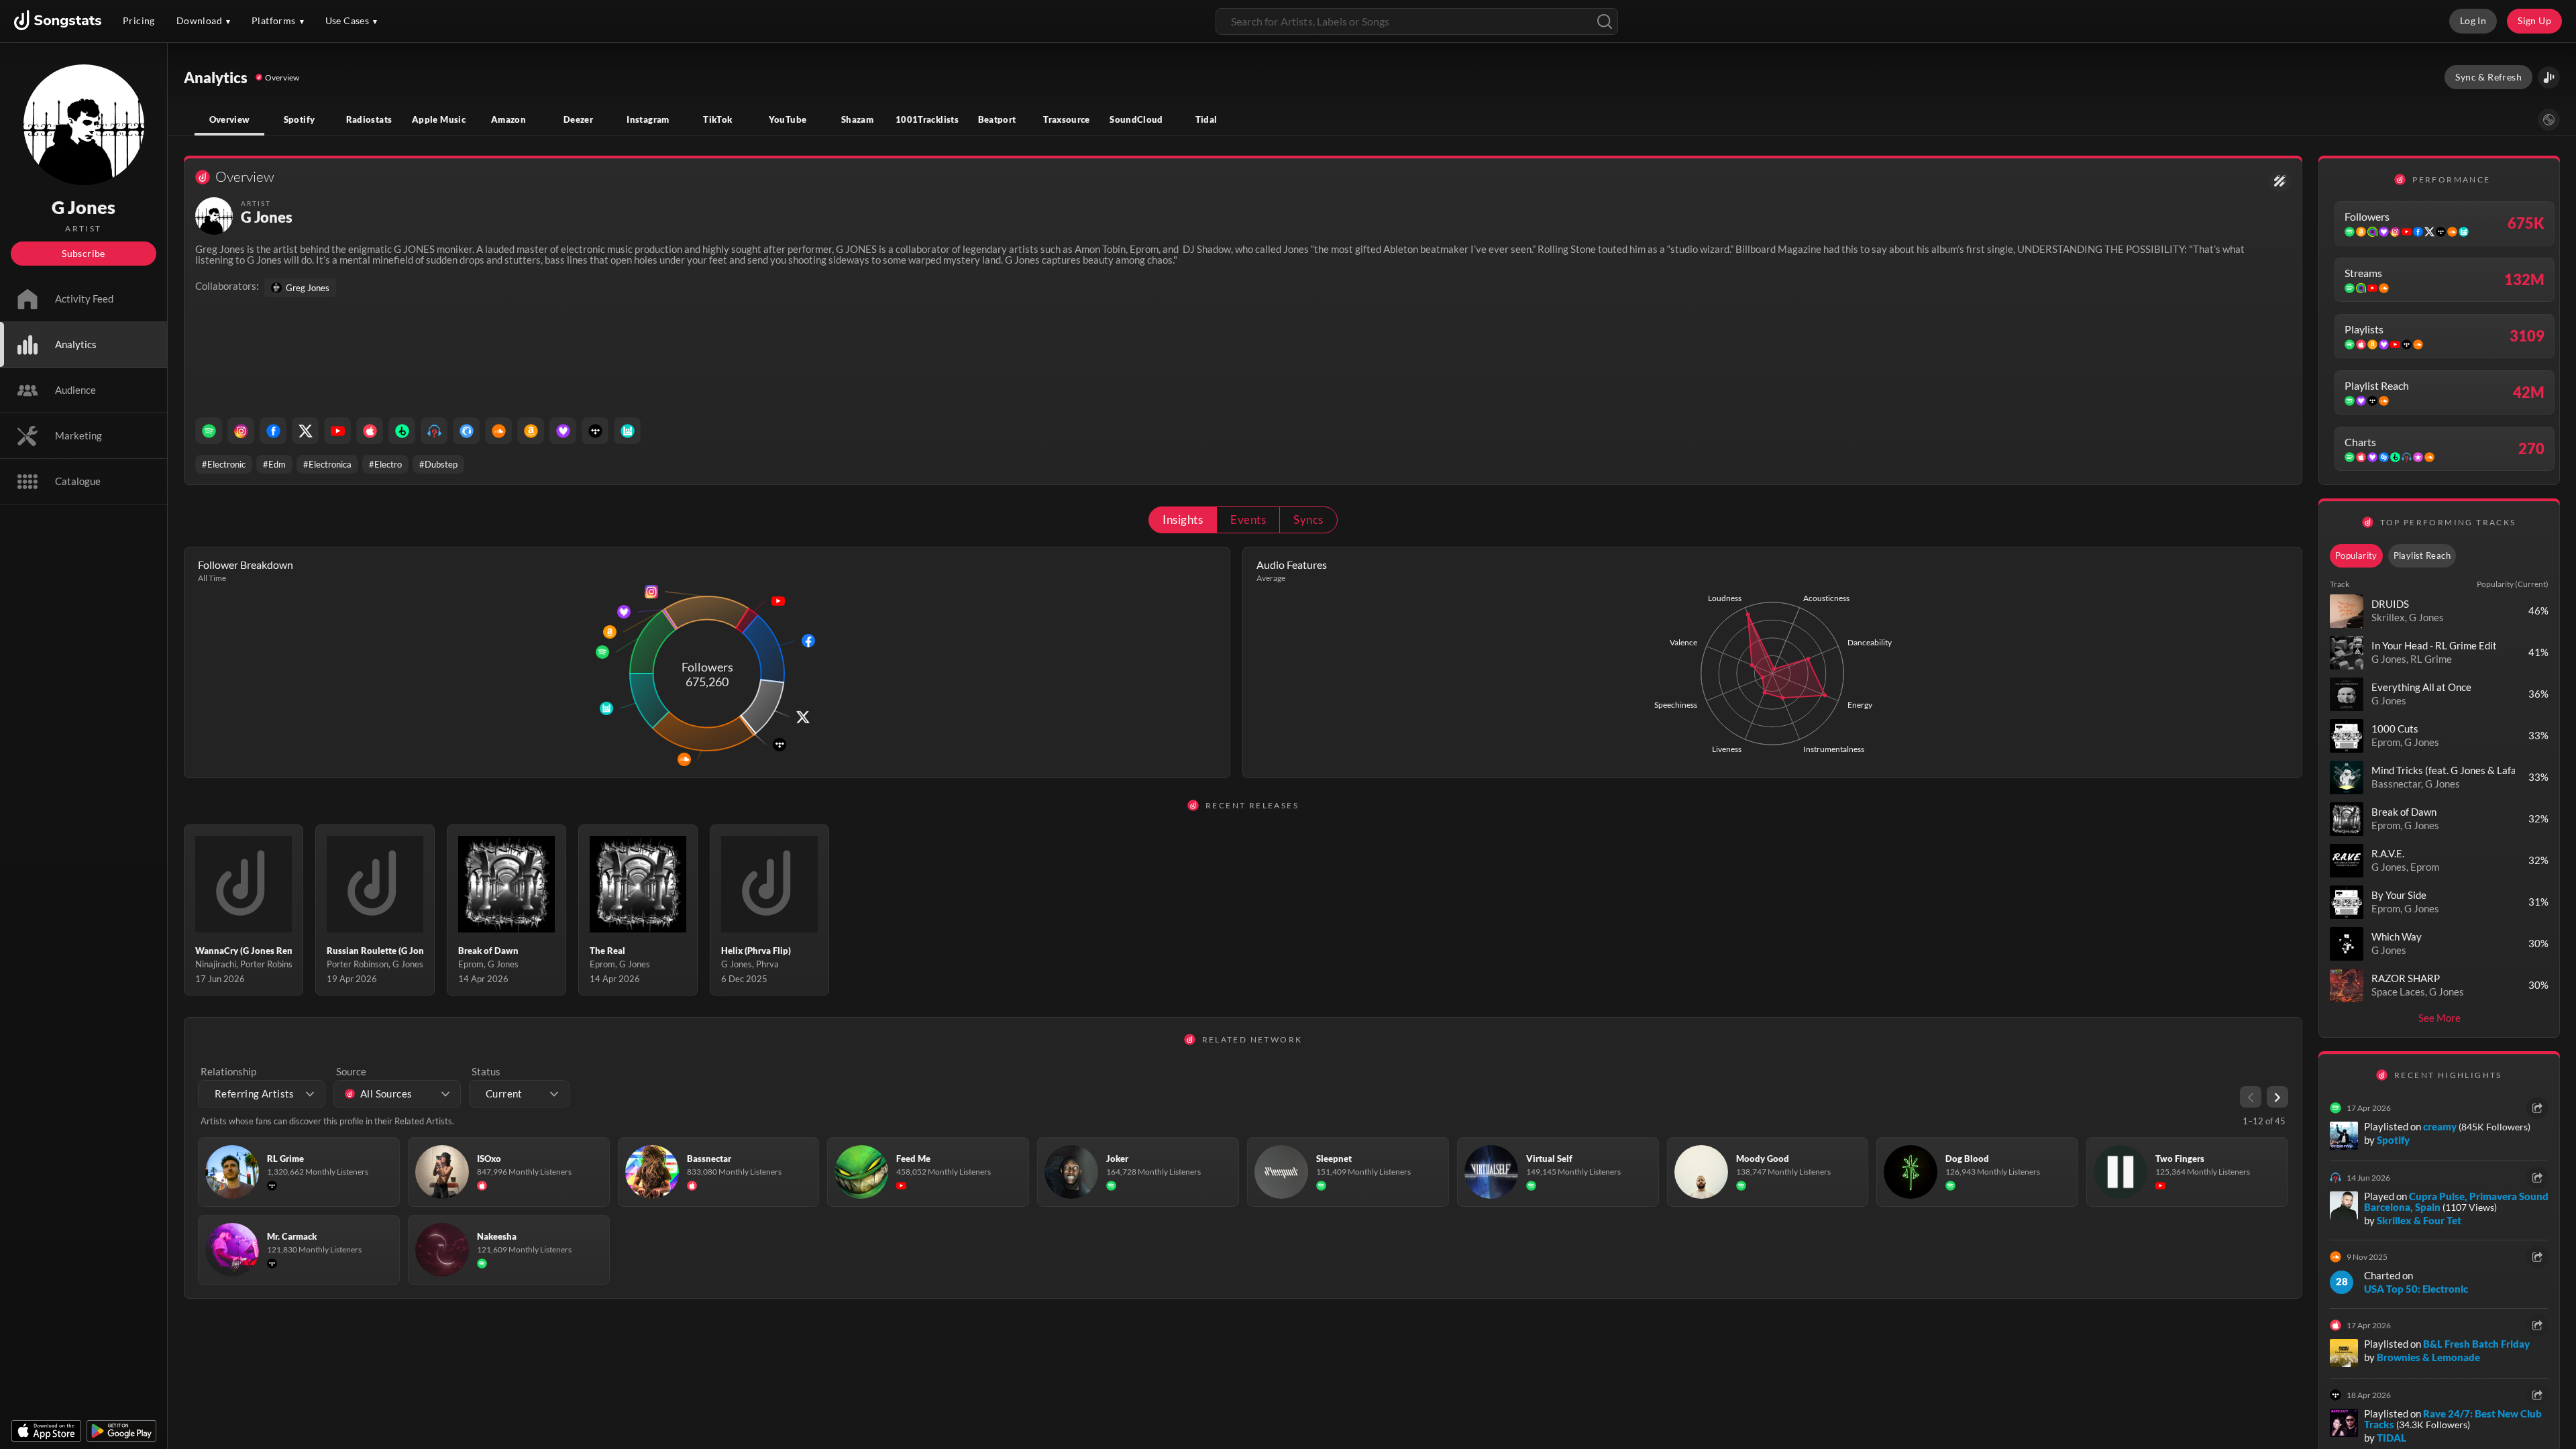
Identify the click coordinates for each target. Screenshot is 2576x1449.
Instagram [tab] (648, 119)
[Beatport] (402, 431)
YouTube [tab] (788, 119)
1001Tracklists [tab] (927, 119)
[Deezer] (563, 431)
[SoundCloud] (498, 431)
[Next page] (2277, 1097)
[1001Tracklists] (434, 431)
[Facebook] (273, 431)
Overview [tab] (230, 119)
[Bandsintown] (627, 431)
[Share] (2537, 1108)
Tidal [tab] (1206, 119)
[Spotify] (209, 431)
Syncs (1308, 520)
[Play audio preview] (2347, 611)
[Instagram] (241, 431)
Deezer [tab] (578, 119)
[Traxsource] (466, 431)
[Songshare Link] (2549, 77)
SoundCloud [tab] (1136, 119)
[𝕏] (305, 431)
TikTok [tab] (717, 119)
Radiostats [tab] (369, 119)
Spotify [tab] (300, 119)
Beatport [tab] (997, 119)
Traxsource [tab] (1067, 119)
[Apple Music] (370, 431)
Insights (1183, 520)
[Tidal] (595, 431)
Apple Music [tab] (439, 119)
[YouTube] (337, 431)
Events (1248, 520)
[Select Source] (2549, 120)
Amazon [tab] (508, 119)
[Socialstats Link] (2280, 181)
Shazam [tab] (857, 119)
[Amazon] (531, 431)
